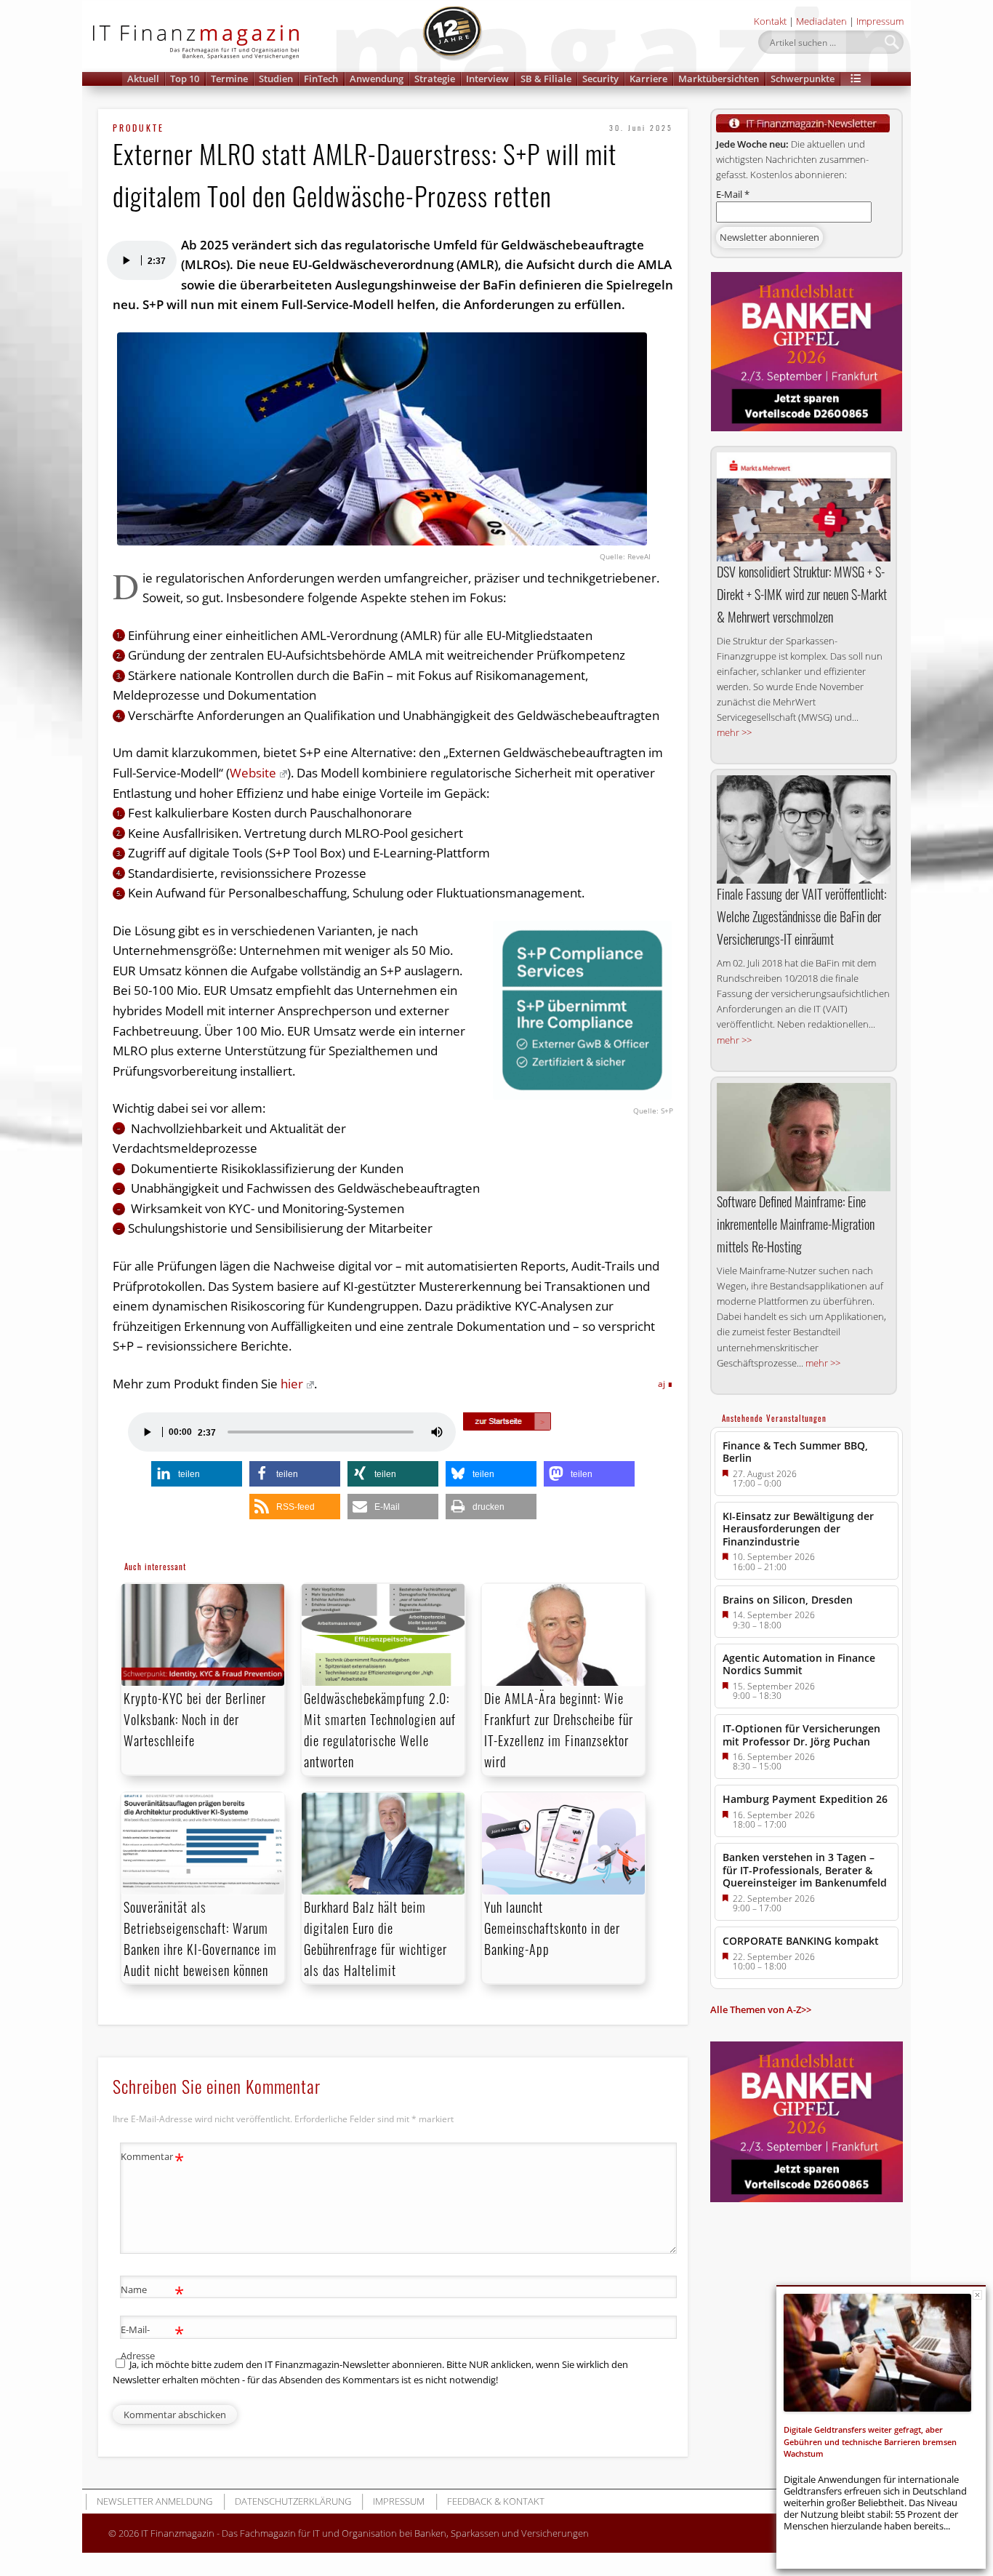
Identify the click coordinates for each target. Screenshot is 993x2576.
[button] (856, 79)
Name (152, 2292)
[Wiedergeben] (126, 260)
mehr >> (734, 732)
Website (253, 773)
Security (600, 79)
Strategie (435, 79)
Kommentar (152, 2159)
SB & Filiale (546, 79)
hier (292, 1384)
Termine (229, 79)
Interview (487, 79)
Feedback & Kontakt (496, 2501)
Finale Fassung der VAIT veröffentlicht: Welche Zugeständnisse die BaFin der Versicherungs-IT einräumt (801, 916)
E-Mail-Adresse (152, 2341)
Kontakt (770, 21)
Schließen (977, 2295)
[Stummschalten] (437, 1432)
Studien (276, 79)
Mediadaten (821, 21)
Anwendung (377, 79)
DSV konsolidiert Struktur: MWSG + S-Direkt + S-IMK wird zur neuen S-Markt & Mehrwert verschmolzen (802, 594)
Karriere (648, 79)
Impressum (880, 21)
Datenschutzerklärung (293, 2501)
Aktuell (143, 79)
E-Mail (733, 194)
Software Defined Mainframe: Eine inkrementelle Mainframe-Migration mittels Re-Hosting (796, 1224)
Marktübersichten (719, 79)
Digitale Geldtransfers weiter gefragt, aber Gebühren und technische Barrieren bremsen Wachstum (870, 2442)
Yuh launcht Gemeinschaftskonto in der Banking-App (552, 1928)
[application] (141, 260)
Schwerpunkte (803, 79)
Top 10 (185, 79)
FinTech (321, 79)
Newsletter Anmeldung (154, 2501)
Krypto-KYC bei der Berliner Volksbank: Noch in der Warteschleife (195, 1719)
